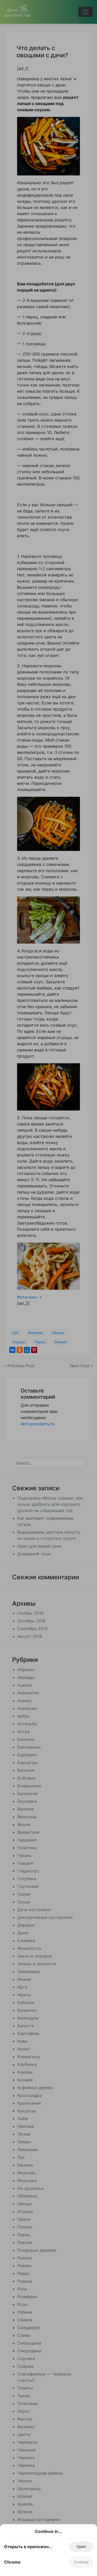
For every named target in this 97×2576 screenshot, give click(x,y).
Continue (81, 2562)
